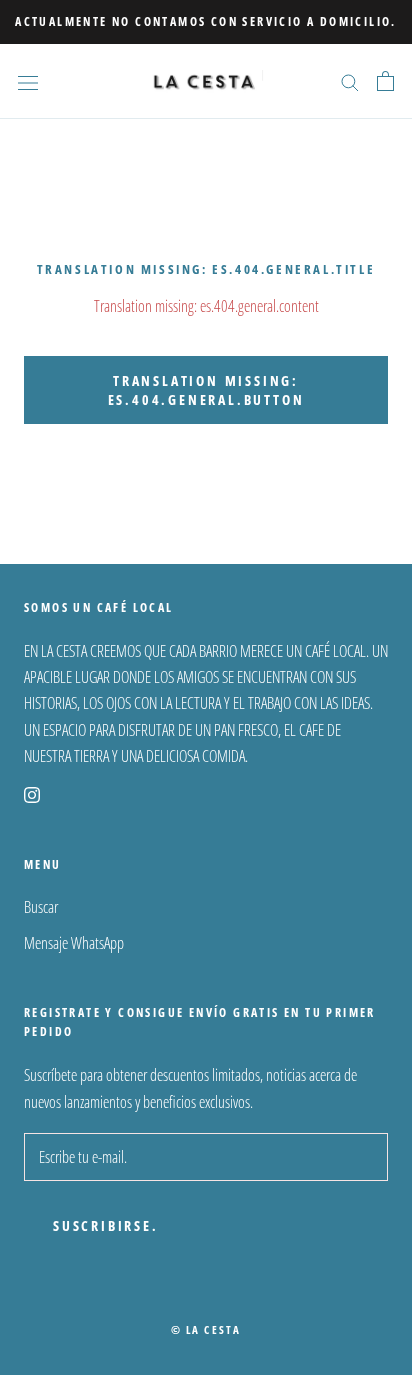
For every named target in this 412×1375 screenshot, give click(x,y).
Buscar (41, 907)
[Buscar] (350, 81)
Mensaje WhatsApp (74, 943)
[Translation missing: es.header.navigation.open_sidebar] (28, 81)
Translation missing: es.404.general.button (206, 390)
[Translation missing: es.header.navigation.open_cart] (385, 81)
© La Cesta (206, 1329)
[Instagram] (32, 793)
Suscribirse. (106, 1225)
